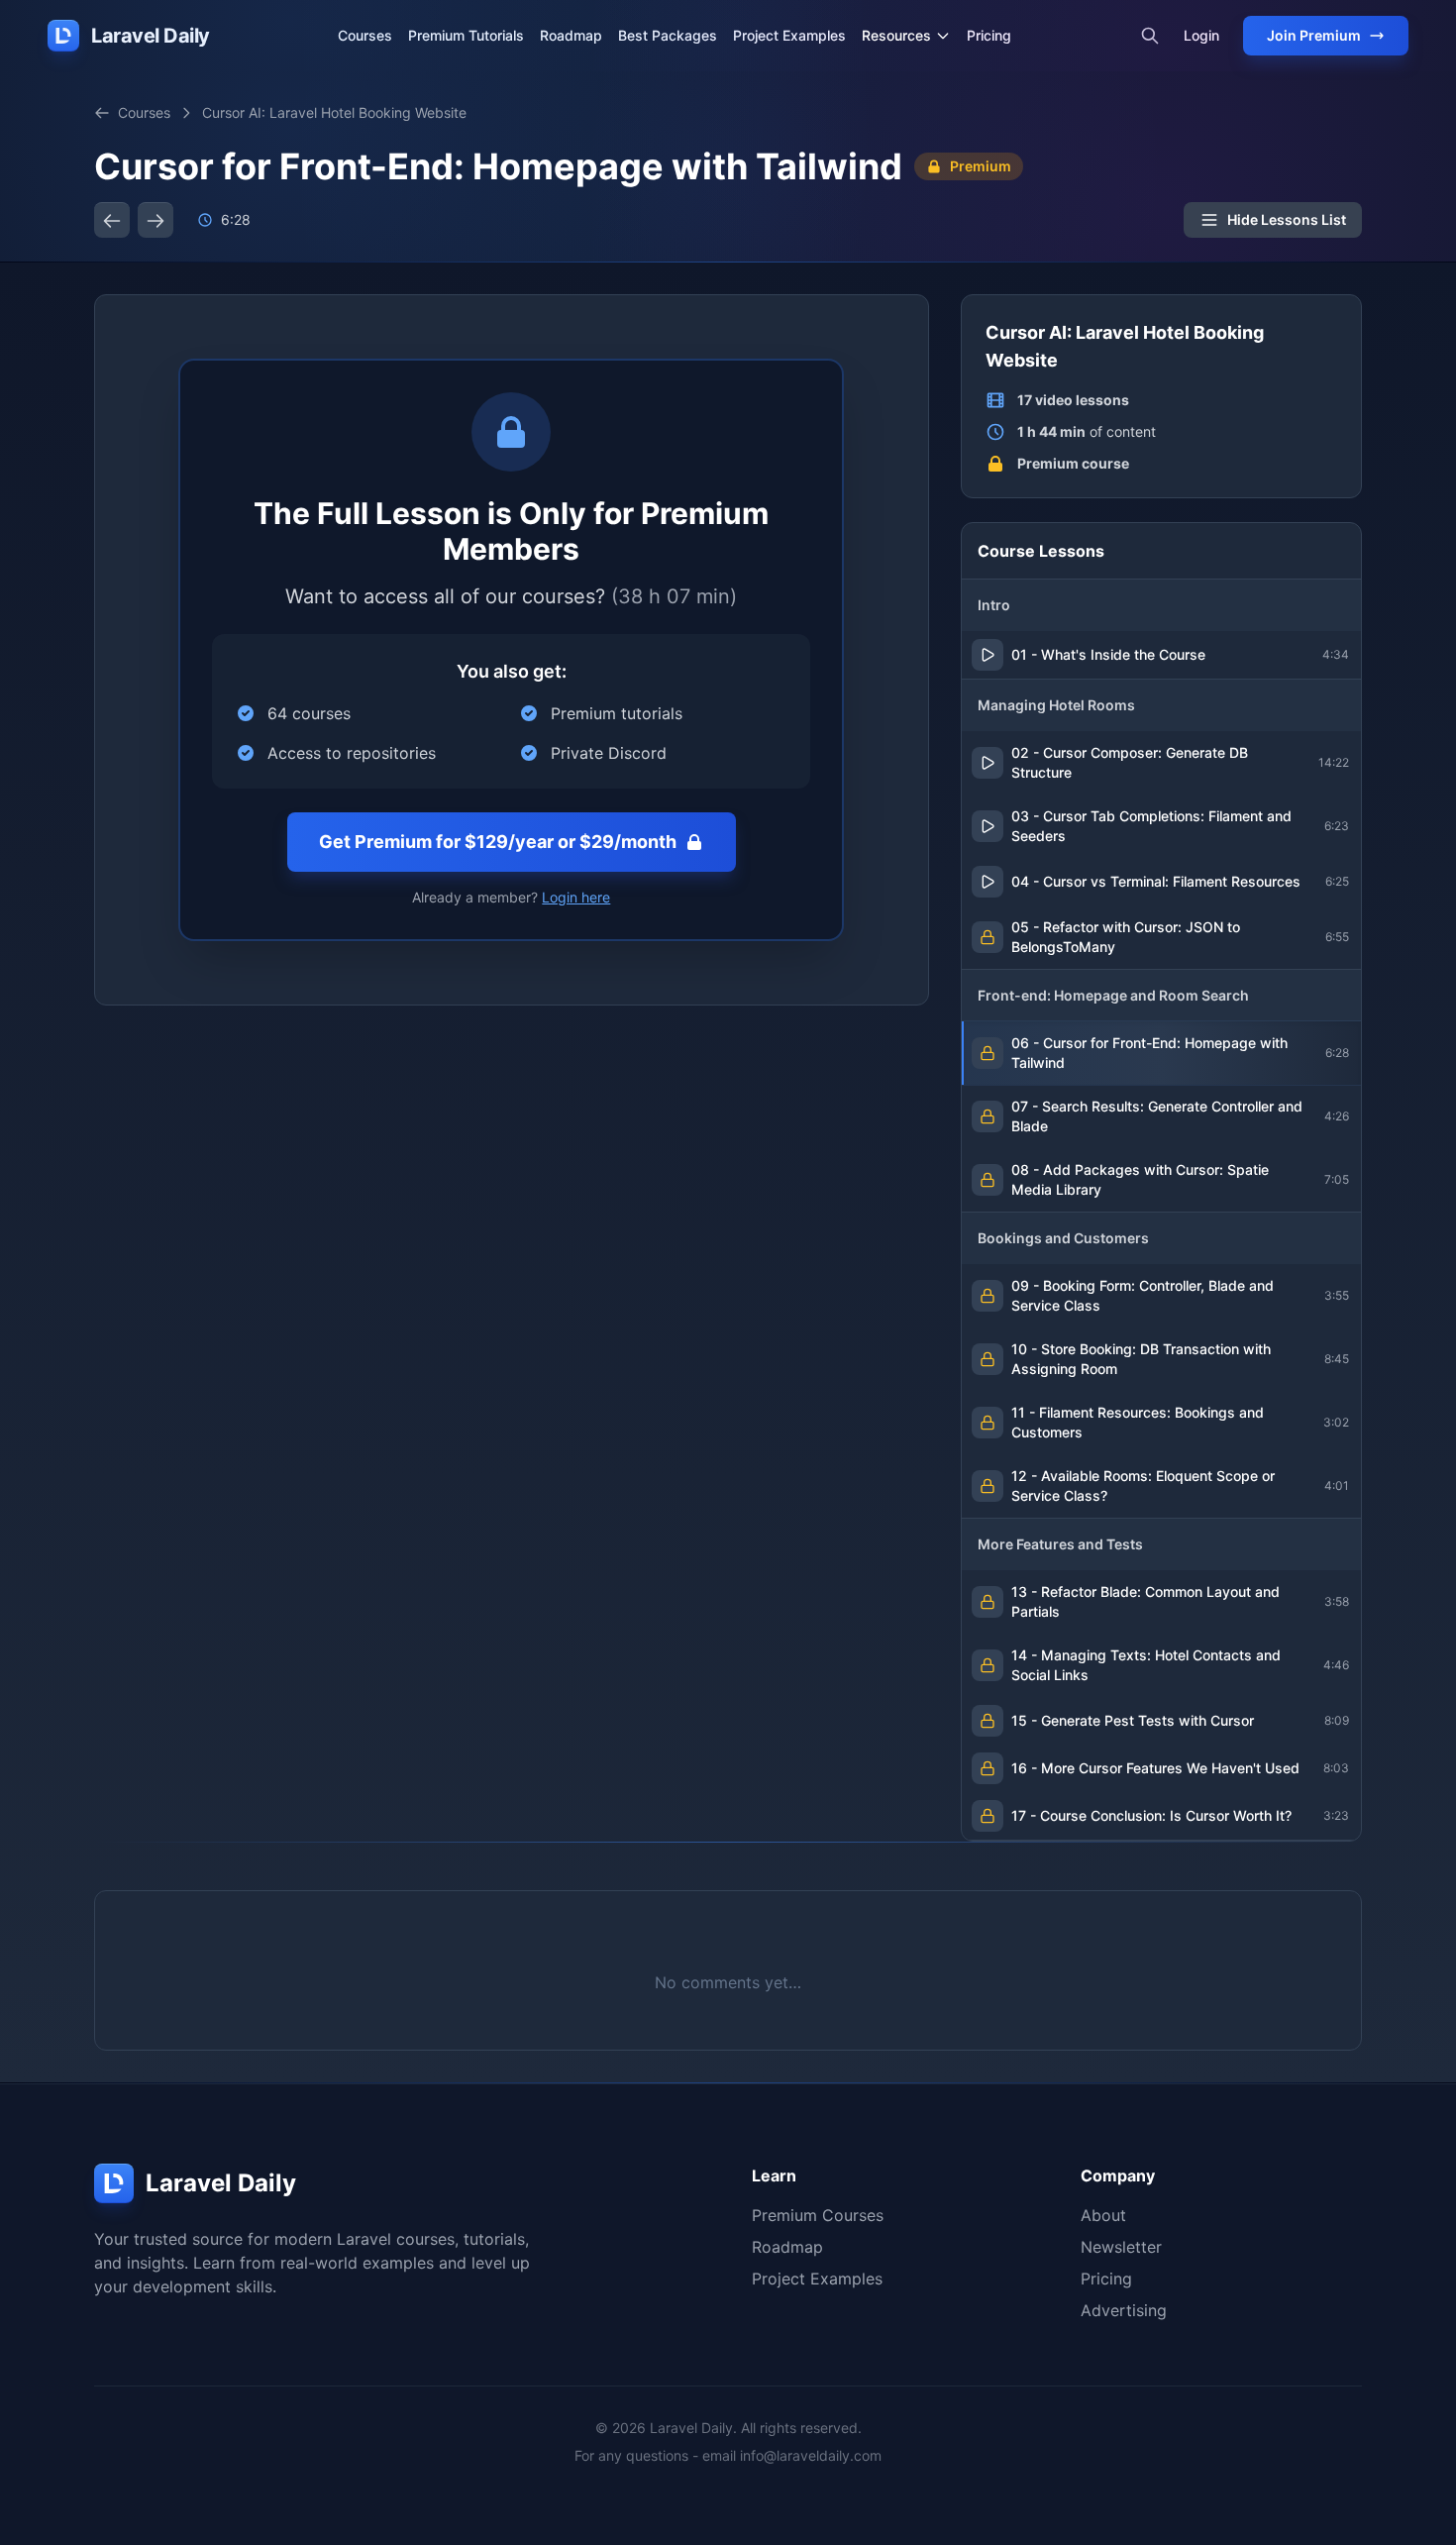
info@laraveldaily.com (811, 2455)
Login (1201, 35)
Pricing (989, 35)
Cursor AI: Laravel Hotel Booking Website (334, 112)
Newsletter (1121, 2247)
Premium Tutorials (466, 35)
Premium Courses (818, 2215)
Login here (576, 897)
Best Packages (668, 35)
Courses (365, 35)
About (1103, 2215)
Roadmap (571, 35)
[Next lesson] (156, 220)
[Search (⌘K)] (1150, 36)
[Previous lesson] (112, 220)
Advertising (1124, 2310)
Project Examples (789, 35)
